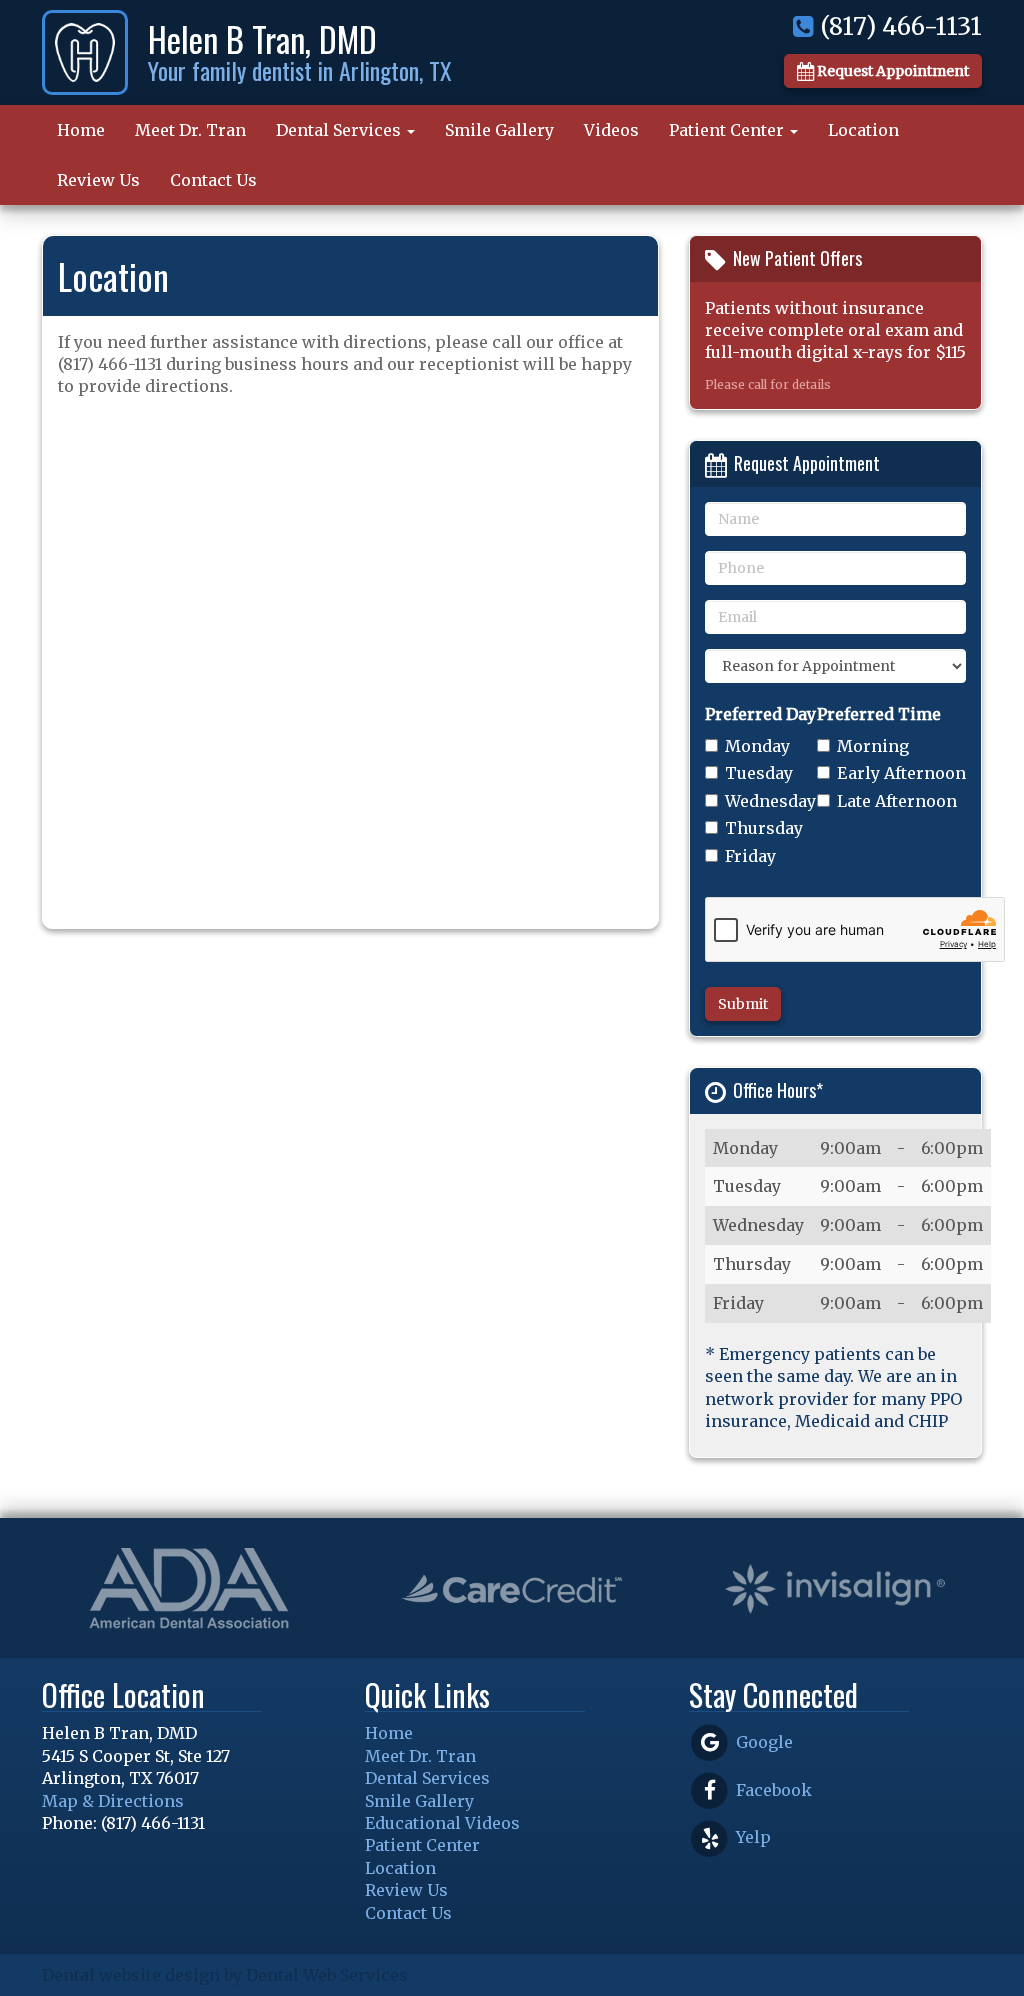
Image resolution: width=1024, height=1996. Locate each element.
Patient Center (728, 130)
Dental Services (340, 130)
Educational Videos (442, 1823)
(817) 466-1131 (898, 26)
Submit (743, 1004)
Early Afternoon (901, 773)
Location (863, 130)
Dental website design (131, 1975)
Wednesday (770, 801)
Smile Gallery (499, 130)
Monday (757, 746)
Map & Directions (113, 1801)
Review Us (98, 180)
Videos (611, 130)
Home (81, 130)
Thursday (764, 828)
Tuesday (759, 773)
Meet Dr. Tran (190, 130)
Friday (750, 856)
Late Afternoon (897, 801)
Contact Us (213, 180)
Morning (873, 746)
